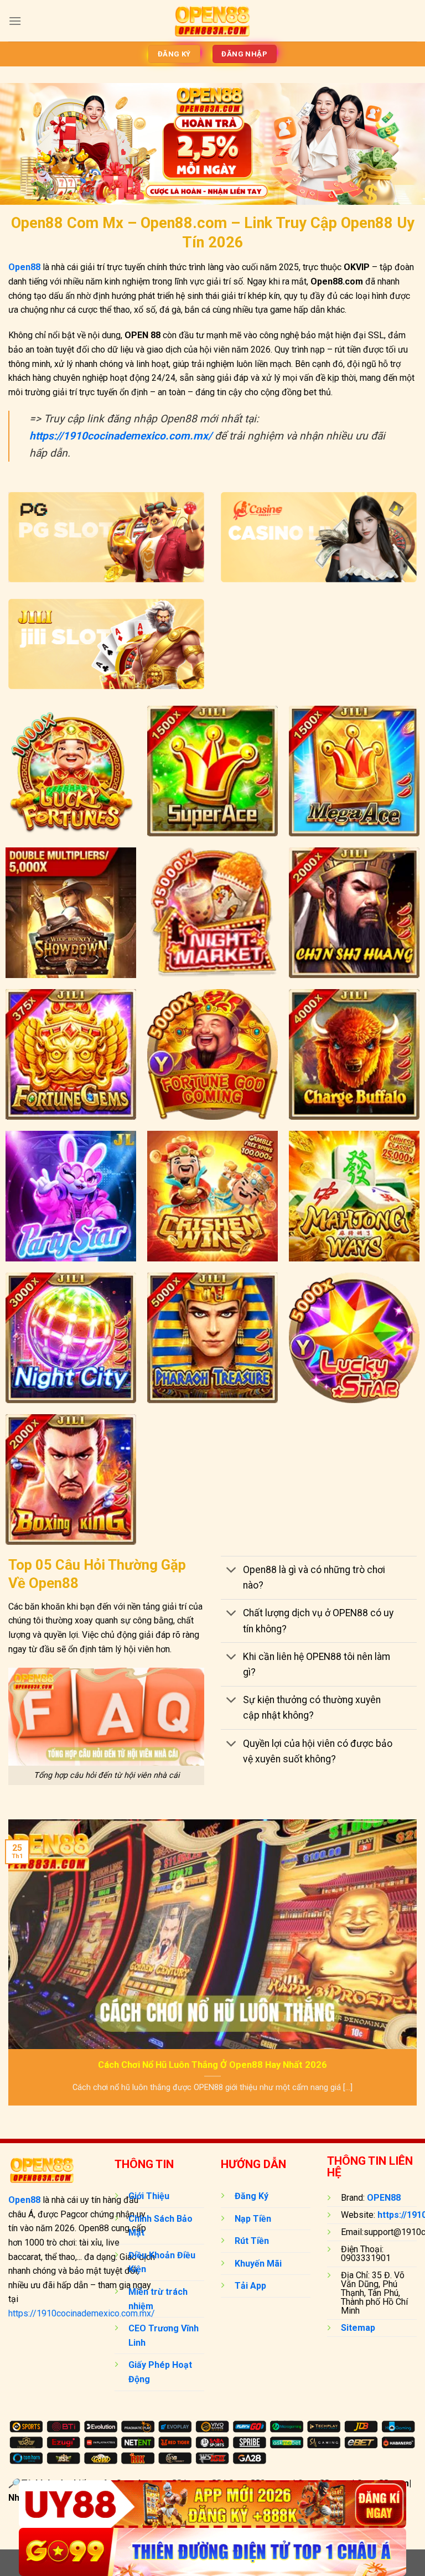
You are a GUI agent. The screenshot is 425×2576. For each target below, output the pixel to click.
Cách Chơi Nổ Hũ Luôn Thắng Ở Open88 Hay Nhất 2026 (212, 2065)
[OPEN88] (213, 20)
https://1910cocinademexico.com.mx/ (82, 2313)
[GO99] (212, 2552)
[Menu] (15, 21)
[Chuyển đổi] (232, 1571)
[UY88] (212, 2504)
